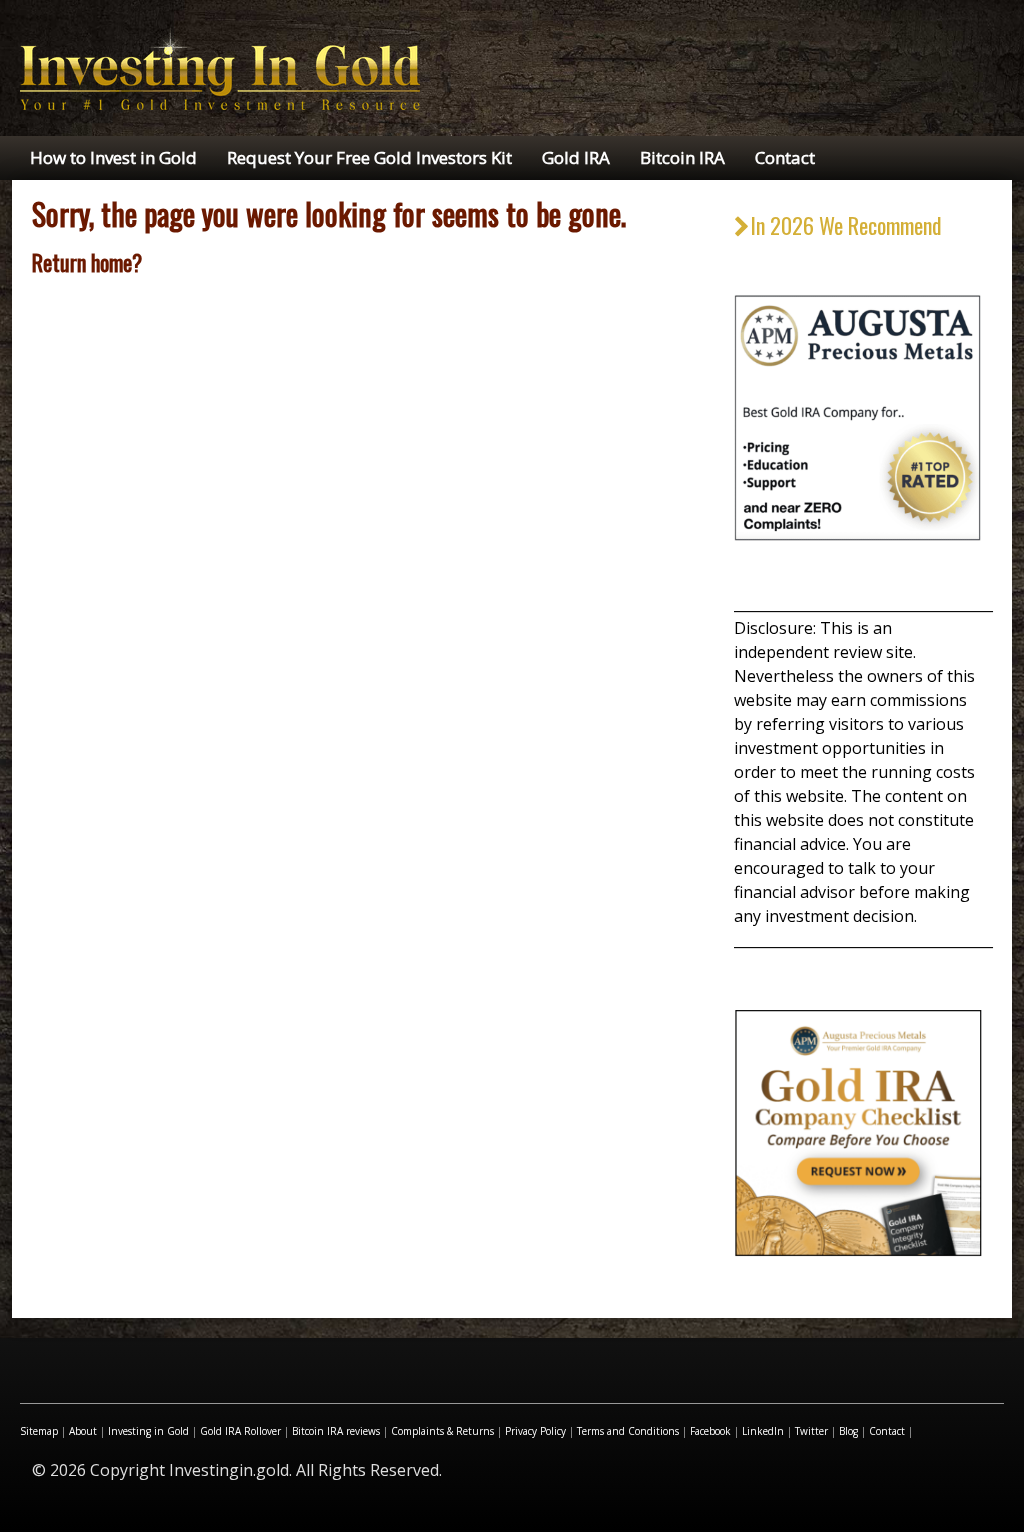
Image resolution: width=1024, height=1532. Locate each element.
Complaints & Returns (442, 1431)
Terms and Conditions (628, 1431)
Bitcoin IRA (682, 157)
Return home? (87, 262)
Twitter (811, 1431)
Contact (785, 157)
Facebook (710, 1431)
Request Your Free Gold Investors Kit (369, 157)
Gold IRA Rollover (240, 1431)
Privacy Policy (535, 1431)
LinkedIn (763, 1431)
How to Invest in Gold (113, 157)
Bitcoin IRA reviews (336, 1431)
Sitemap (39, 1431)
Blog (848, 1431)
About (83, 1431)
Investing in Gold (148, 1431)
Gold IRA (576, 157)
